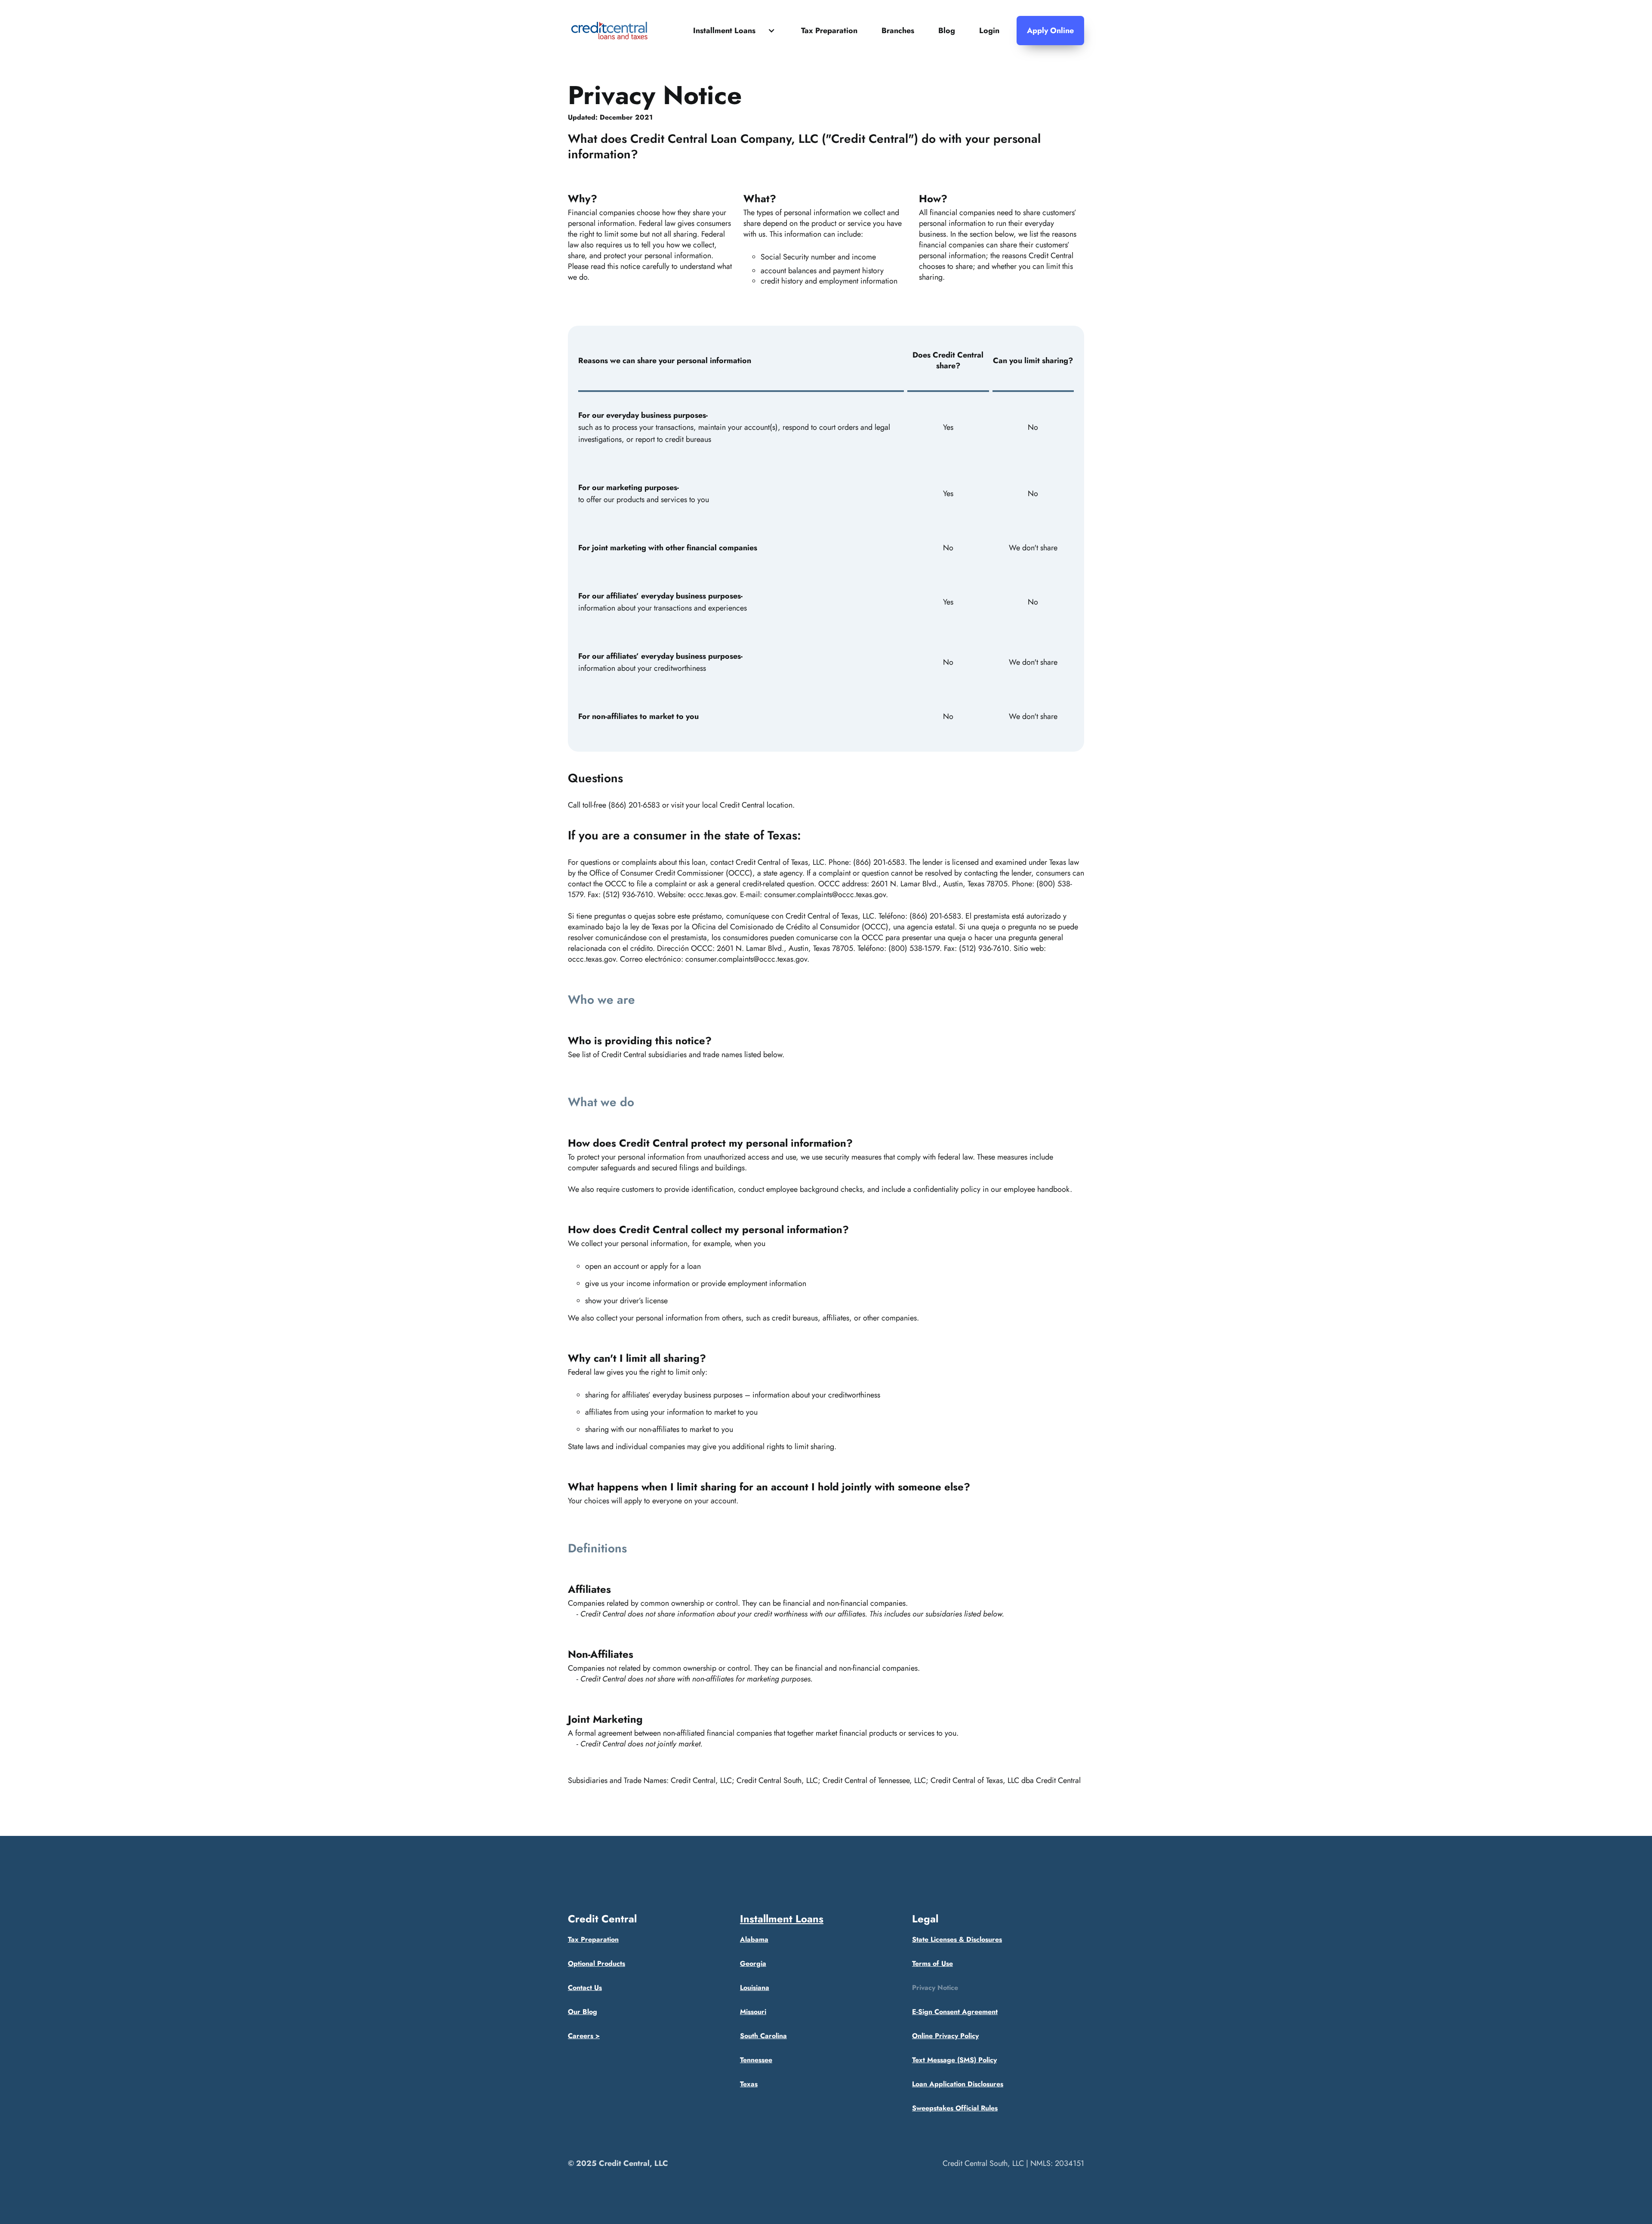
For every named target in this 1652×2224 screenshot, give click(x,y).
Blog (947, 31)
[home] (609, 31)
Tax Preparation (829, 31)
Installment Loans (782, 1919)
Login (989, 31)
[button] (735, 31)
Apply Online (1050, 31)
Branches (898, 31)
